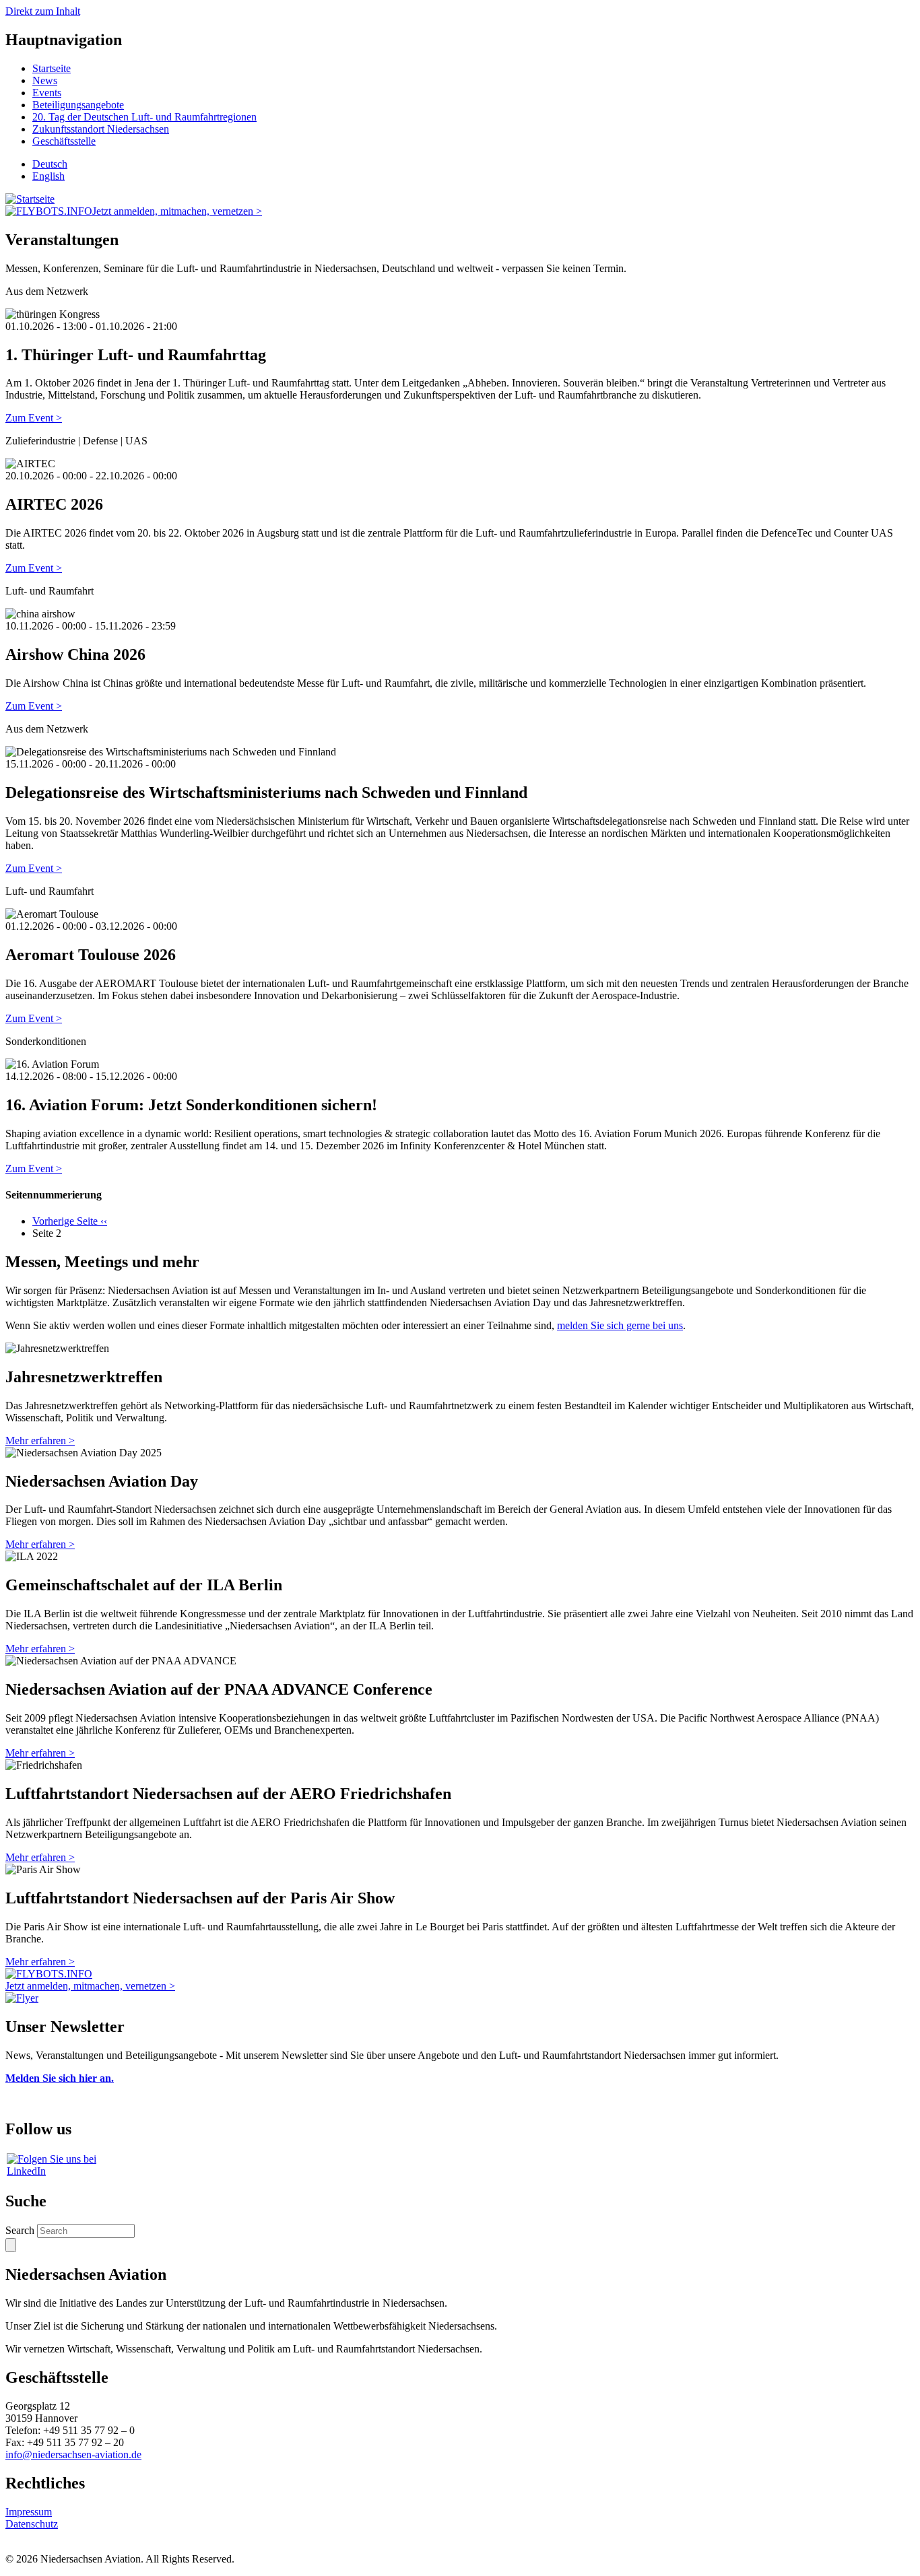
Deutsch (50, 164)
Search (20, 2230)
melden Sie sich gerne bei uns (620, 1325)
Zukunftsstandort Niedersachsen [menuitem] (101, 129)
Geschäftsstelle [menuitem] (64, 141)
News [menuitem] (45, 80)
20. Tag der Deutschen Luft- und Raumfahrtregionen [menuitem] (144, 117)
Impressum (29, 2512)
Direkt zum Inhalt (43, 11)
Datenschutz (32, 2524)
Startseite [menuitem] (52, 68)
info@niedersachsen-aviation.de (73, 2454)
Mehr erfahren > (40, 1440)
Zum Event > (34, 418)
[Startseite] (30, 199)
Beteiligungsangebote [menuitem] (78, 105)
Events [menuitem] (47, 93)
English (48, 176)
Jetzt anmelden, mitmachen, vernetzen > (177, 211)
